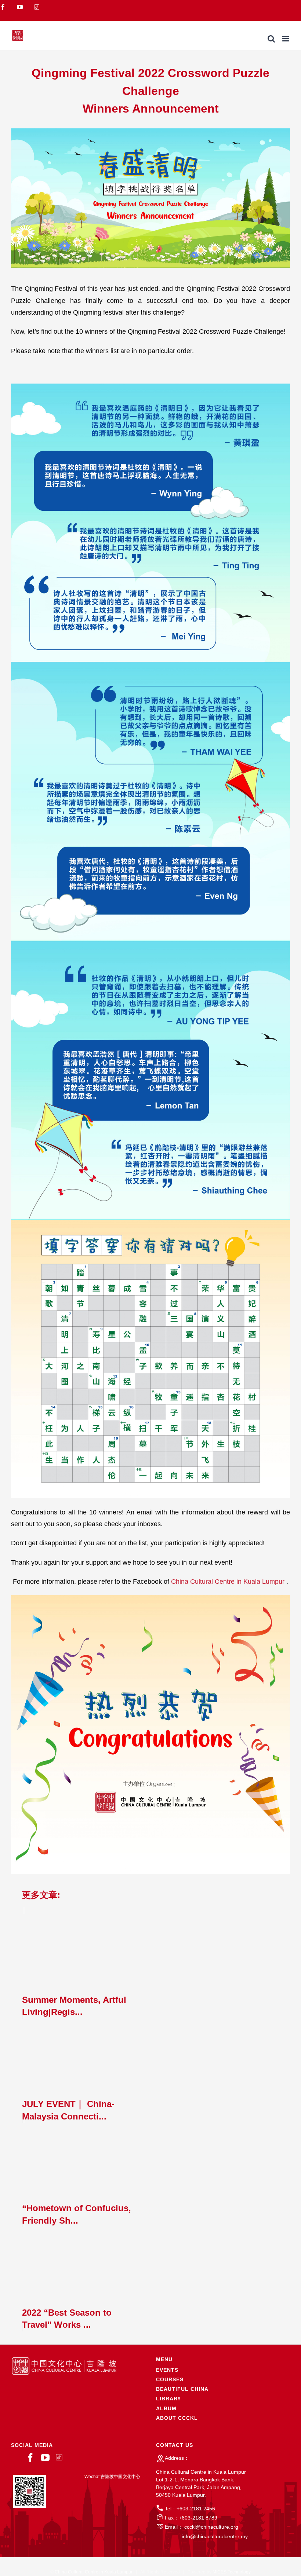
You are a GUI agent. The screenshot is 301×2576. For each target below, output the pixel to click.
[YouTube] (45, 2458)
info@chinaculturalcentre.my (215, 2536)
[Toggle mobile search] (271, 39)
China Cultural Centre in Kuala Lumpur (229, 1582)
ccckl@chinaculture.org (211, 2527)
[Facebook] (30, 2458)
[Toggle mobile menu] (286, 39)
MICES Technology (232, 2572)
